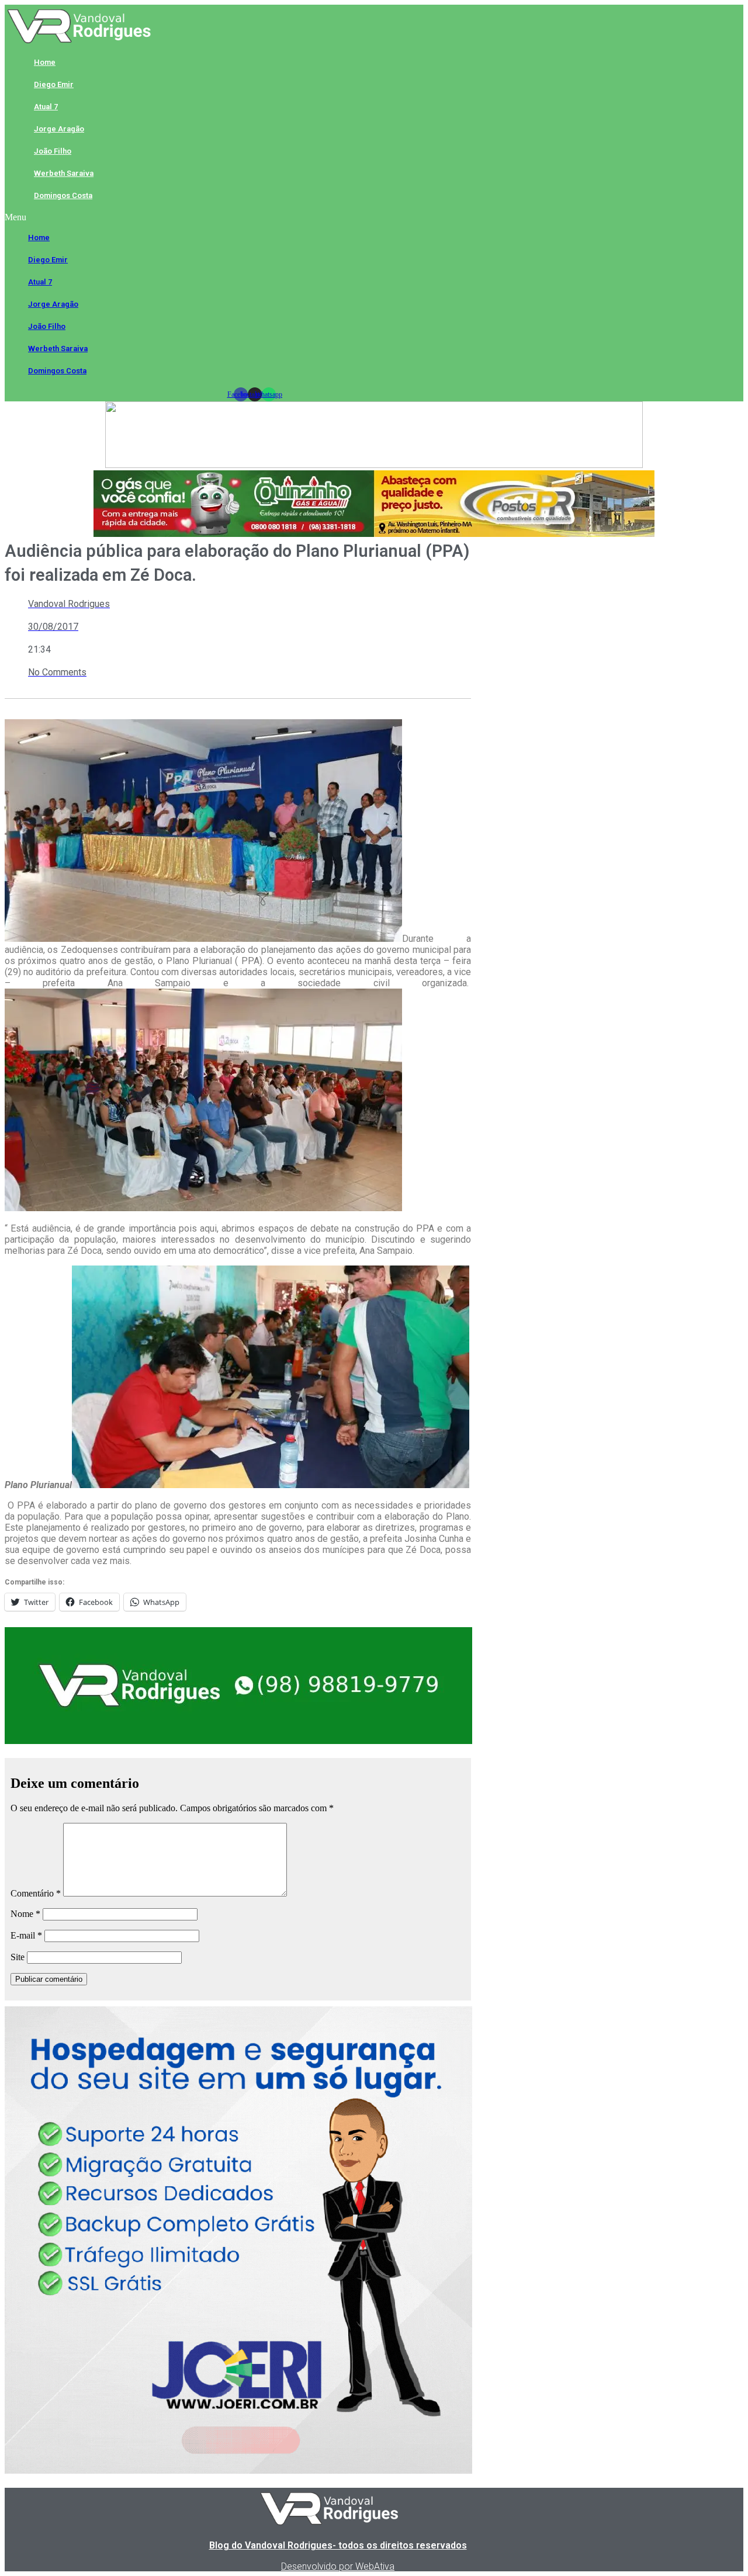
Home (45, 62)
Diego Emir (54, 84)
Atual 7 (46, 107)
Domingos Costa (63, 195)
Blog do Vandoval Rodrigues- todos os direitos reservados (338, 2545)
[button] (254, 217)
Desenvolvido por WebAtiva (338, 2566)
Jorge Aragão (59, 129)
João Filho (53, 151)
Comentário (36, 1893)
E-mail (26, 1935)
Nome (25, 1914)
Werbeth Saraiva (64, 173)
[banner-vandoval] (238, 1741)
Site (18, 1957)
